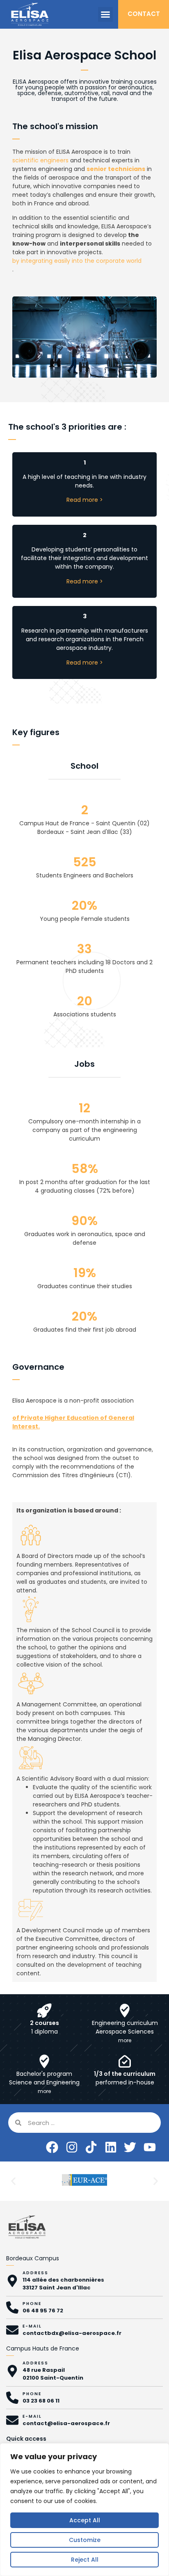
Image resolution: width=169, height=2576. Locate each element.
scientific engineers (40, 160)
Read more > (85, 500)
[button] (105, 14)
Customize (85, 2540)
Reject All (85, 2560)
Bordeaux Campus (33, 2258)
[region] (84, 2510)
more (125, 2040)
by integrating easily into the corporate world (77, 261)
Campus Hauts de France (43, 2348)
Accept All (85, 2520)
